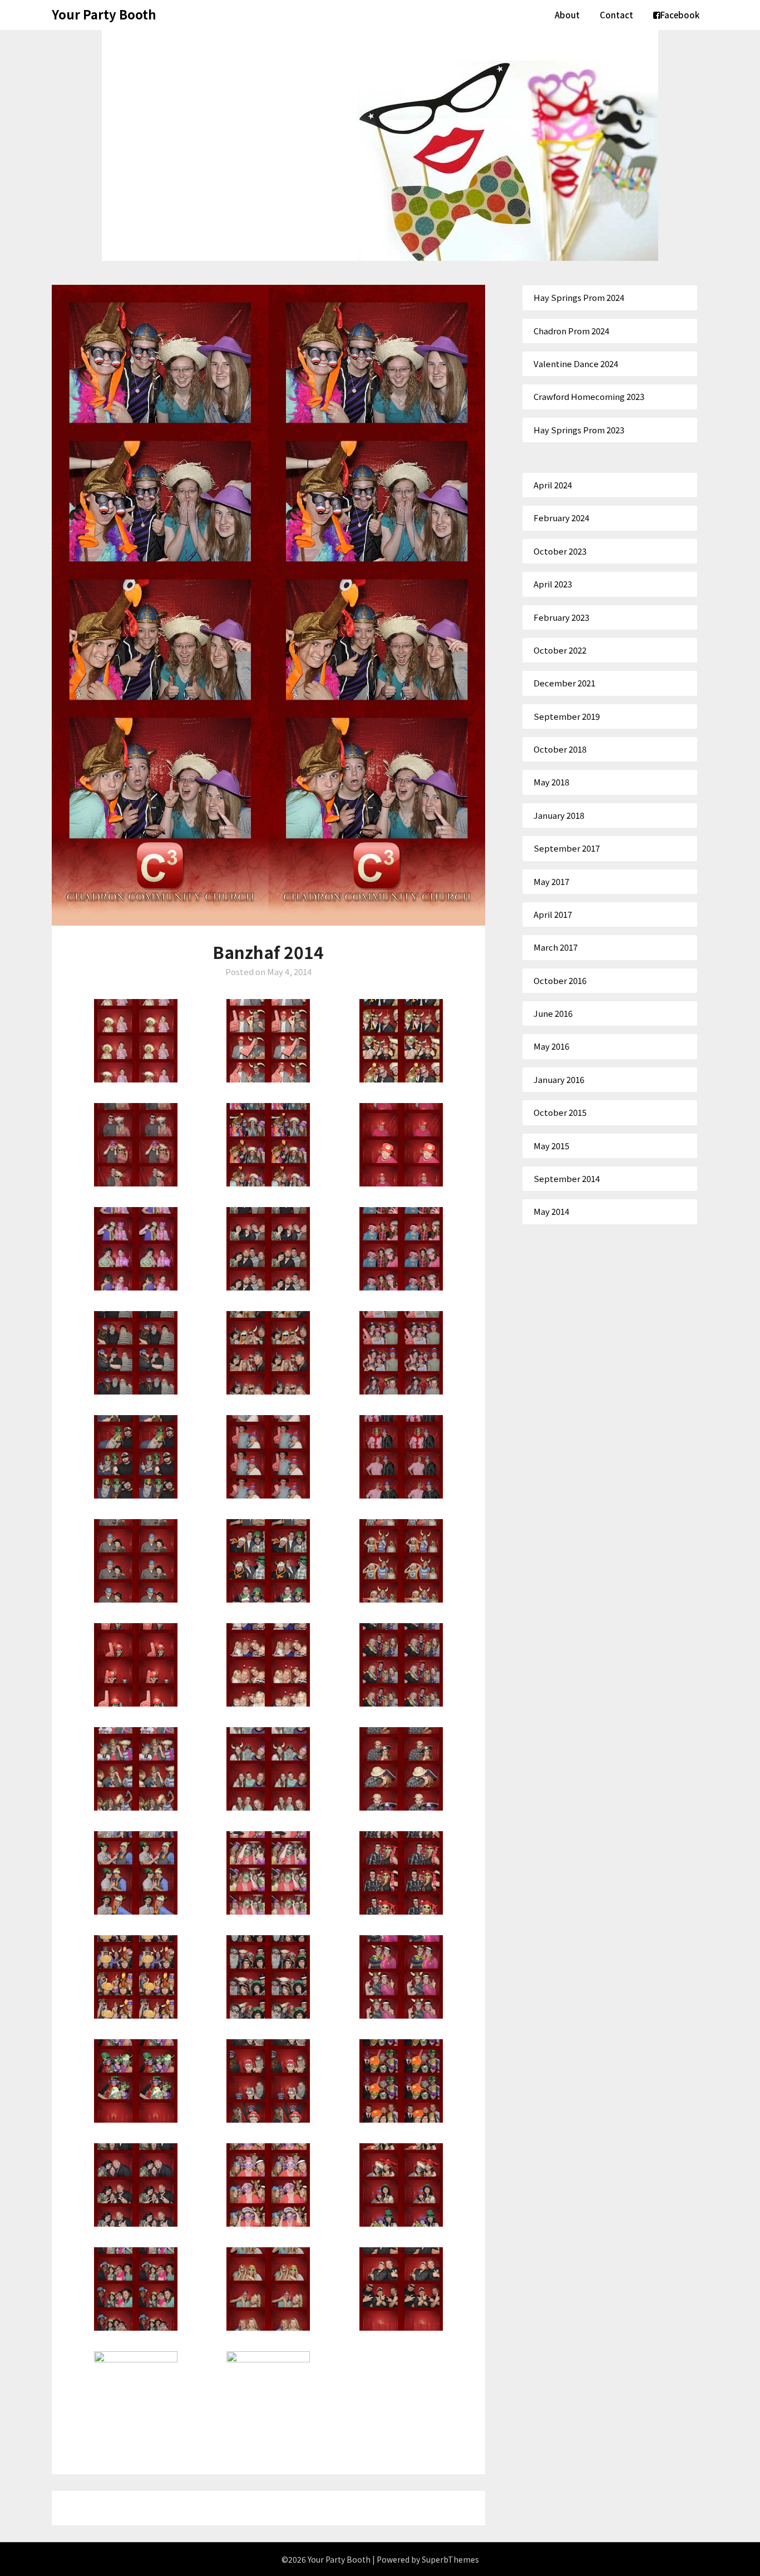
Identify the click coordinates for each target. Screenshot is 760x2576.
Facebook (680, 15)
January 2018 (559, 815)
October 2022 (560, 650)
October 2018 (560, 749)
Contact (616, 15)
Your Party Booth (104, 14)
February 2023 (561, 617)
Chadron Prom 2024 (571, 331)
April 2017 (553, 914)
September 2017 (567, 848)
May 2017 (551, 881)
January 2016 (559, 1079)
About (567, 15)
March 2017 (556, 947)
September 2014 (567, 1178)
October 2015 (560, 1112)
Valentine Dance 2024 (576, 364)
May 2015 (551, 1146)
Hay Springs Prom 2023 (579, 430)
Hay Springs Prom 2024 (579, 297)
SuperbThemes (450, 2559)
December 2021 (564, 683)
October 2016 (560, 980)
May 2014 (551, 1211)
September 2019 (567, 716)
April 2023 (553, 584)
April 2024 (553, 485)
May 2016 (551, 1046)
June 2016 (553, 1013)
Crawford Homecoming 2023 (589, 396)
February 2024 (561, 518)
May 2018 (551, 782)
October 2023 (560, 551)
